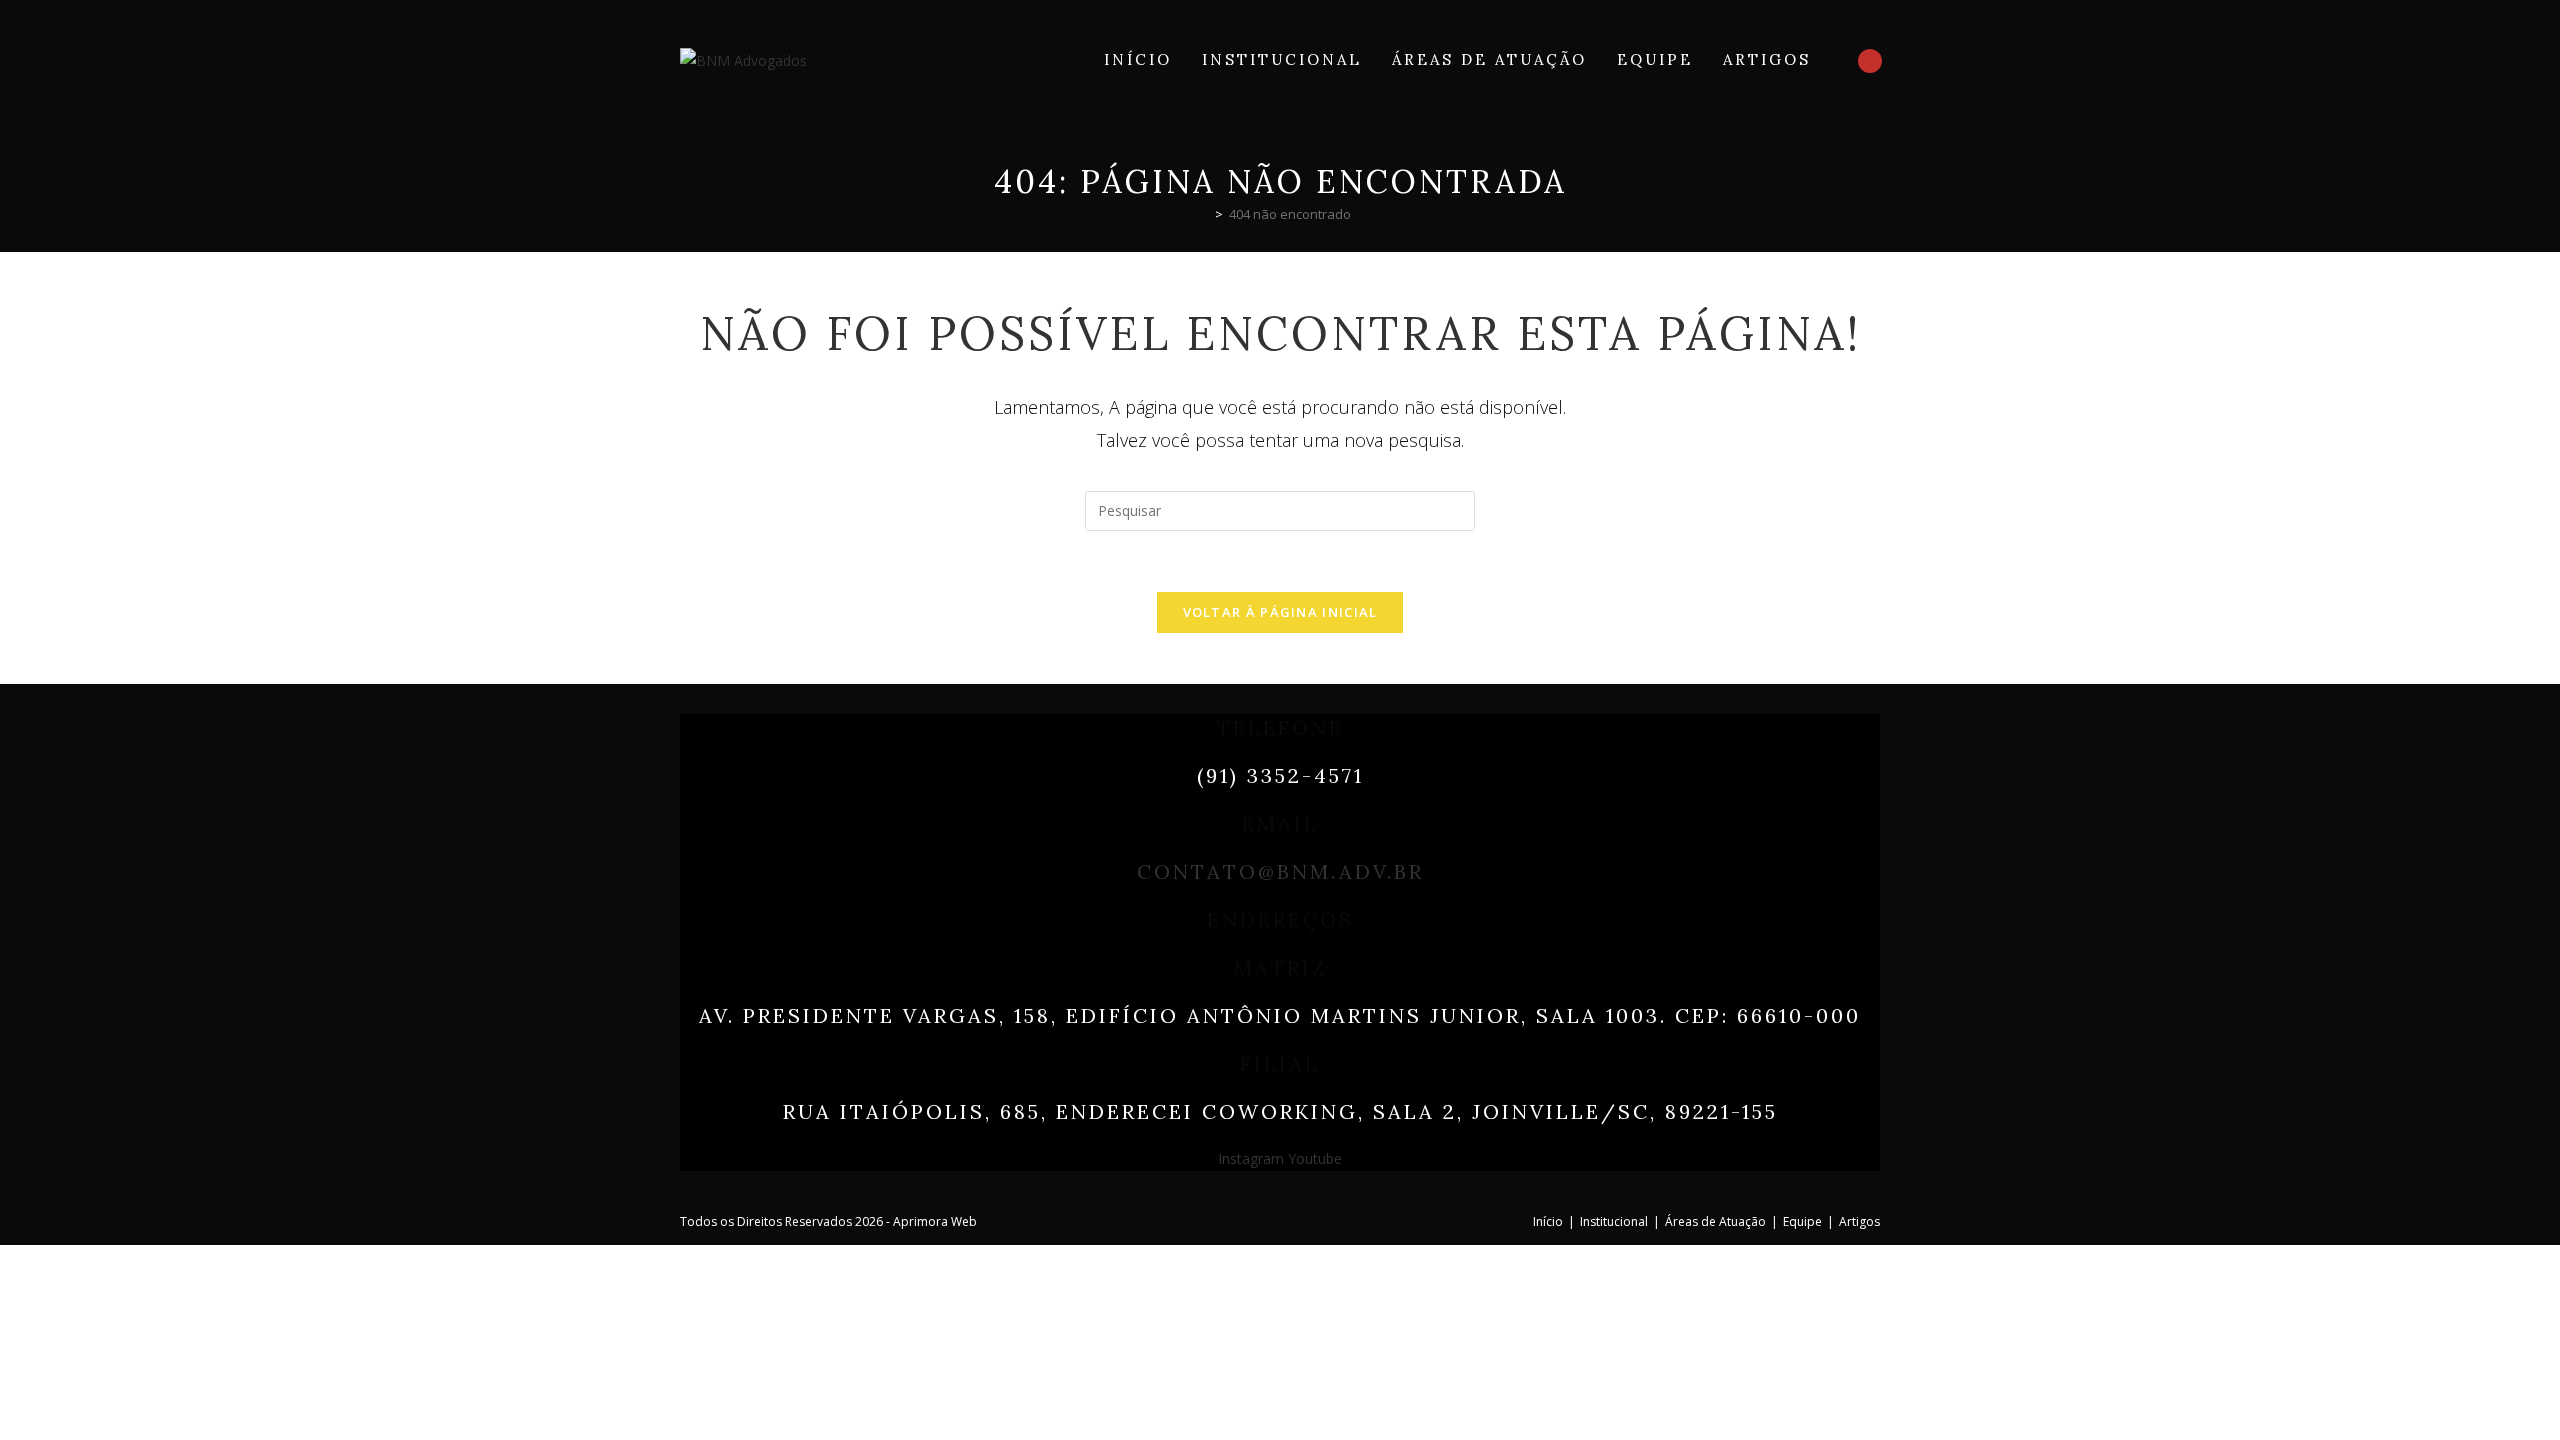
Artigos (1859, 1221)
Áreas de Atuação (1715, 1221)
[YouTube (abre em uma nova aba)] (1870, 61)
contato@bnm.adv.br (1280, 871)
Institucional (1614, 1221)
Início (1548, 1221)
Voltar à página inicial (1280, 612)
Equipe (1802, 1221)
